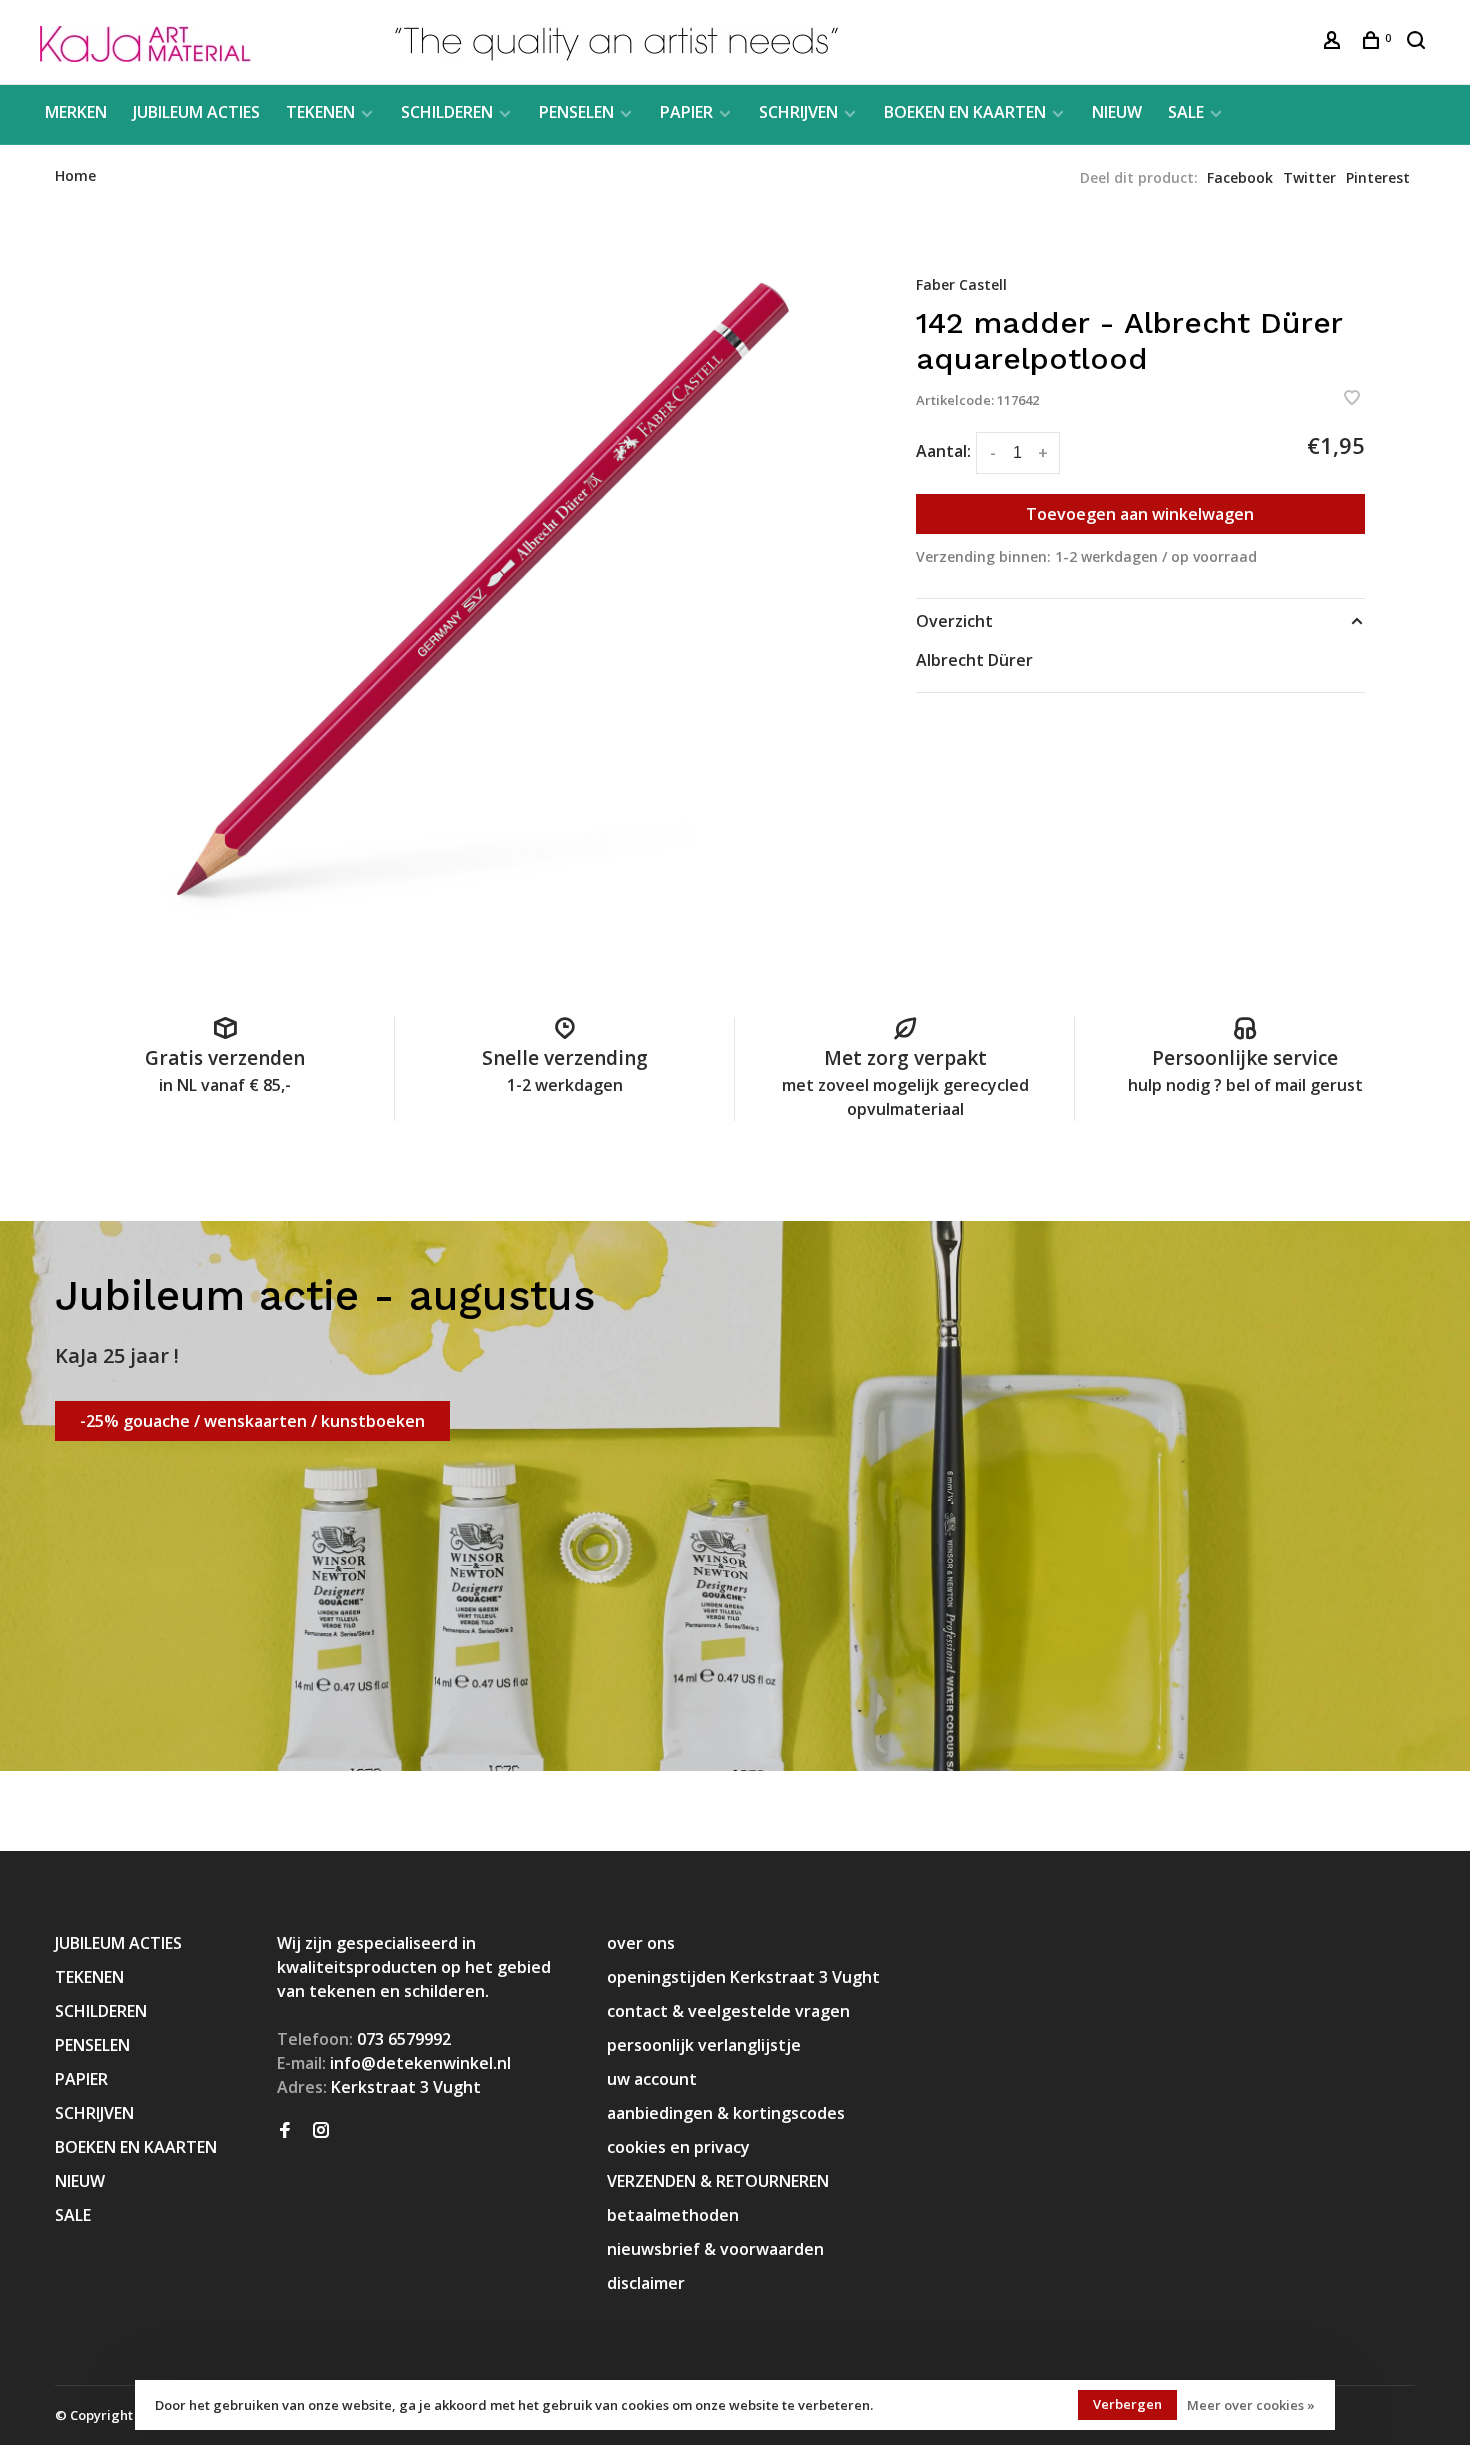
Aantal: (943, 451)
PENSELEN (576, 112)
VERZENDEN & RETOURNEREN (718, 2181)
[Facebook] (285, 2131)
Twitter (1309, 177)
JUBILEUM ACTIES (196, 112)
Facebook (1240, 177)
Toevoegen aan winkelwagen (1140, 514)
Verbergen (1127, 2404)
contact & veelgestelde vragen (728, 2011)
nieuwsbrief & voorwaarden (715, 2249)
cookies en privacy (678, 2147)
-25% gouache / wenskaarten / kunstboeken (252, 1421)
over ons (641, 1943)
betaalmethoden (673, 2215)
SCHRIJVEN (798, 112)
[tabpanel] (483, 589)
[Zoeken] (1418, 42)
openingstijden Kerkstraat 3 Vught (743, 1977)
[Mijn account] (1334, 42)
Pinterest (1378, 177)
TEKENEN (320, 112)
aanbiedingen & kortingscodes (726, 2113)
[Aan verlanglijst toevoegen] (1352, 399)
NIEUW (1117, 112)
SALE (1186, 112)
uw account (652, 2079)
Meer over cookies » (1251, 2405)
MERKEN (76, 112)
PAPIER (686, 112)
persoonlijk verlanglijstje (704, 2045)
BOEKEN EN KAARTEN (965, 112)
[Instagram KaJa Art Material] (321, 2131)
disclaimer (646, 2283)
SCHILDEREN (447, 112)
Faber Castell (961, 284)
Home (75, 175)
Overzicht (954, 621)
